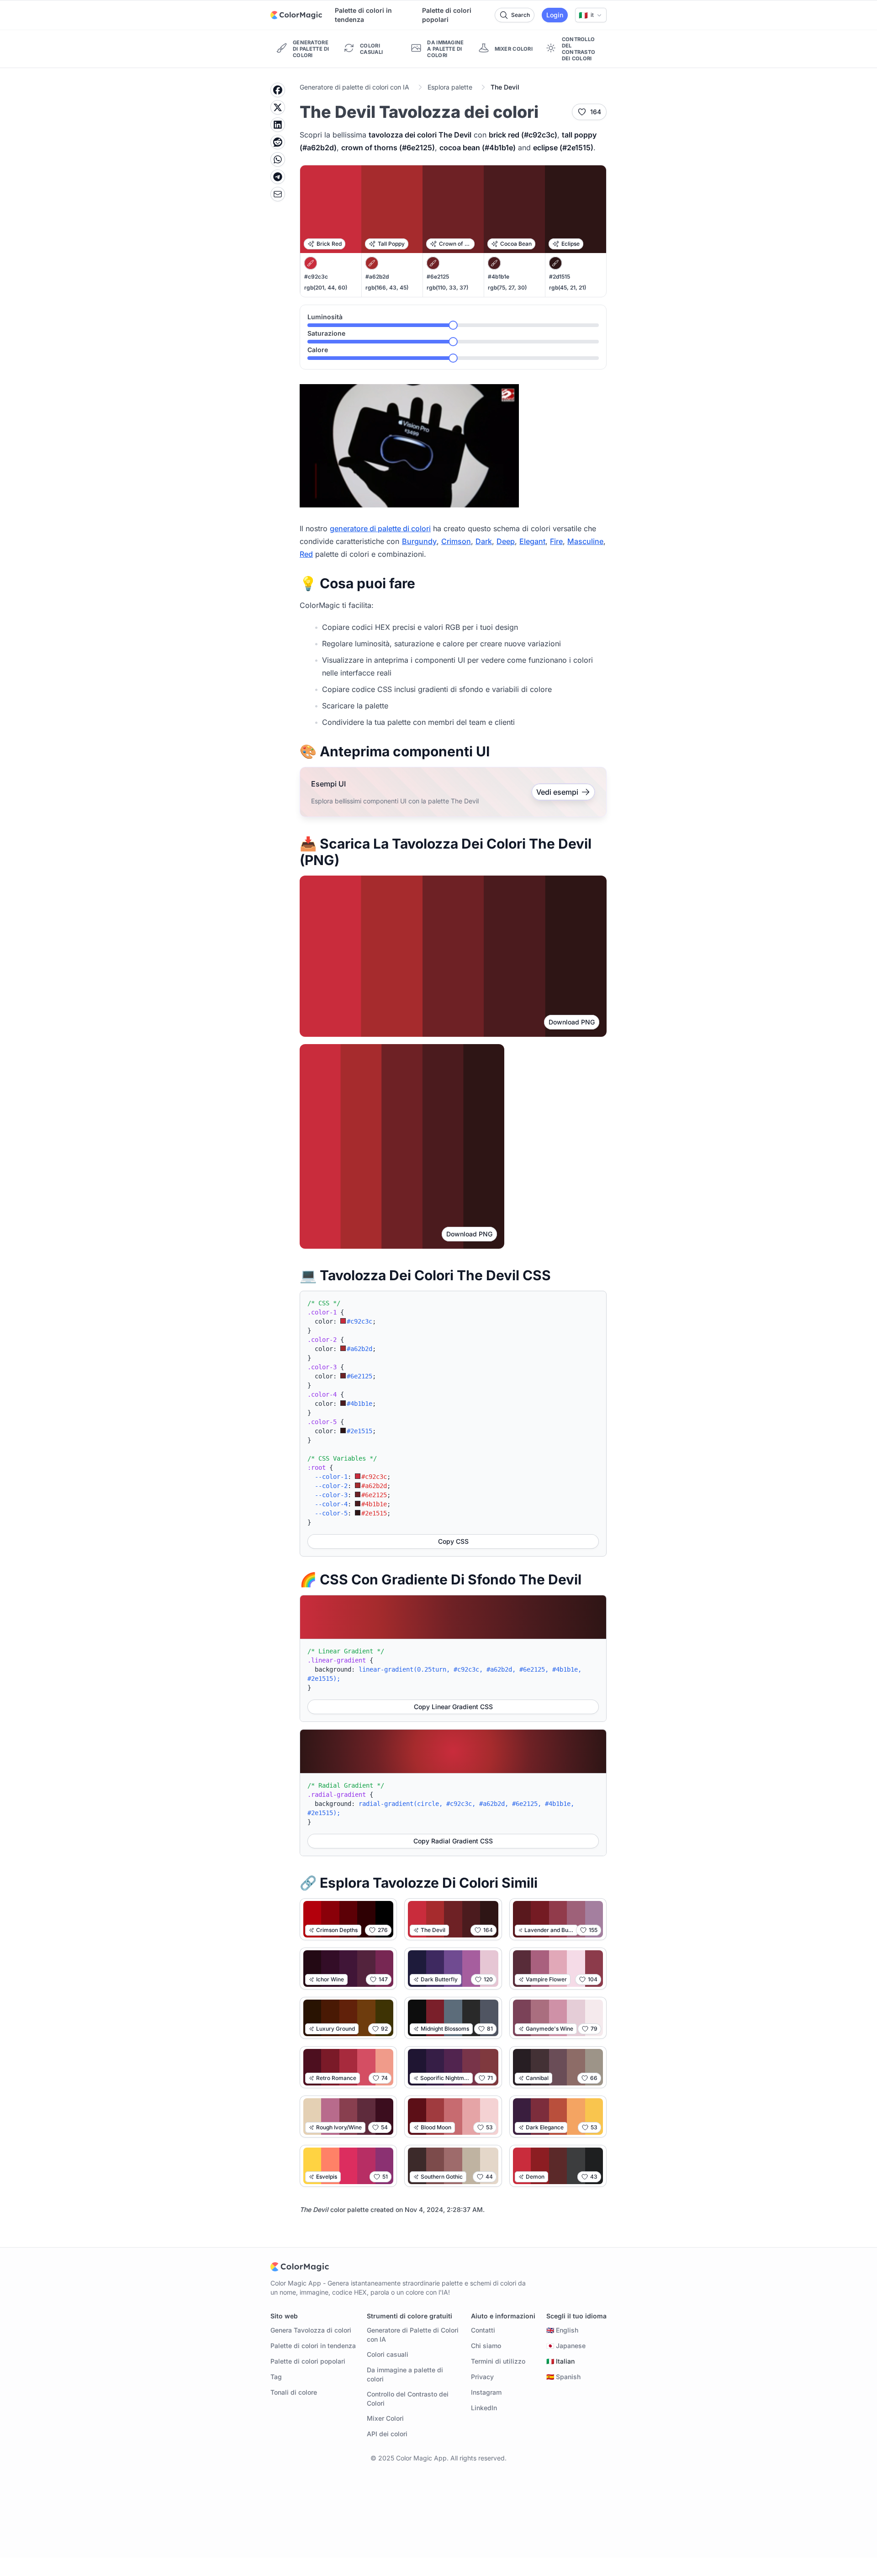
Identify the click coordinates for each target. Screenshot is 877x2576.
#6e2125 (438, 277)
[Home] (296, 15)
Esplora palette (450, 87)
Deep (506, 541)
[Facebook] (278, 90)
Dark (484, 541)
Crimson (456, 541)
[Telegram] (278, 177)
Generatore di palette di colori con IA (354, 87)
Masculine (585, 541)
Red (306, 554)
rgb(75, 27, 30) (507, 288)
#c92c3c (316, 277)
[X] (278, 107)
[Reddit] (278, 142)
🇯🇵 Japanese (566, 2346)
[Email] (278, 194)
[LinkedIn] (278, 125)
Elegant (532, 541)
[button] (591, 15)
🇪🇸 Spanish (563, 2377)
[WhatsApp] (278, 159)
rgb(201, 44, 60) (326, 288)
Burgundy (419, 541)
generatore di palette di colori (380, 528)
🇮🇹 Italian (560, 2361)
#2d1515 (560, 277)
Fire (556, 541)
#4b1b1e (499, 277)
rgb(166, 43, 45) (387, 288)
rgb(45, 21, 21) (568, 288)
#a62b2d (377, 277)
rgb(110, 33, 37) (447, 288)
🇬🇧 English (562, 2330)
